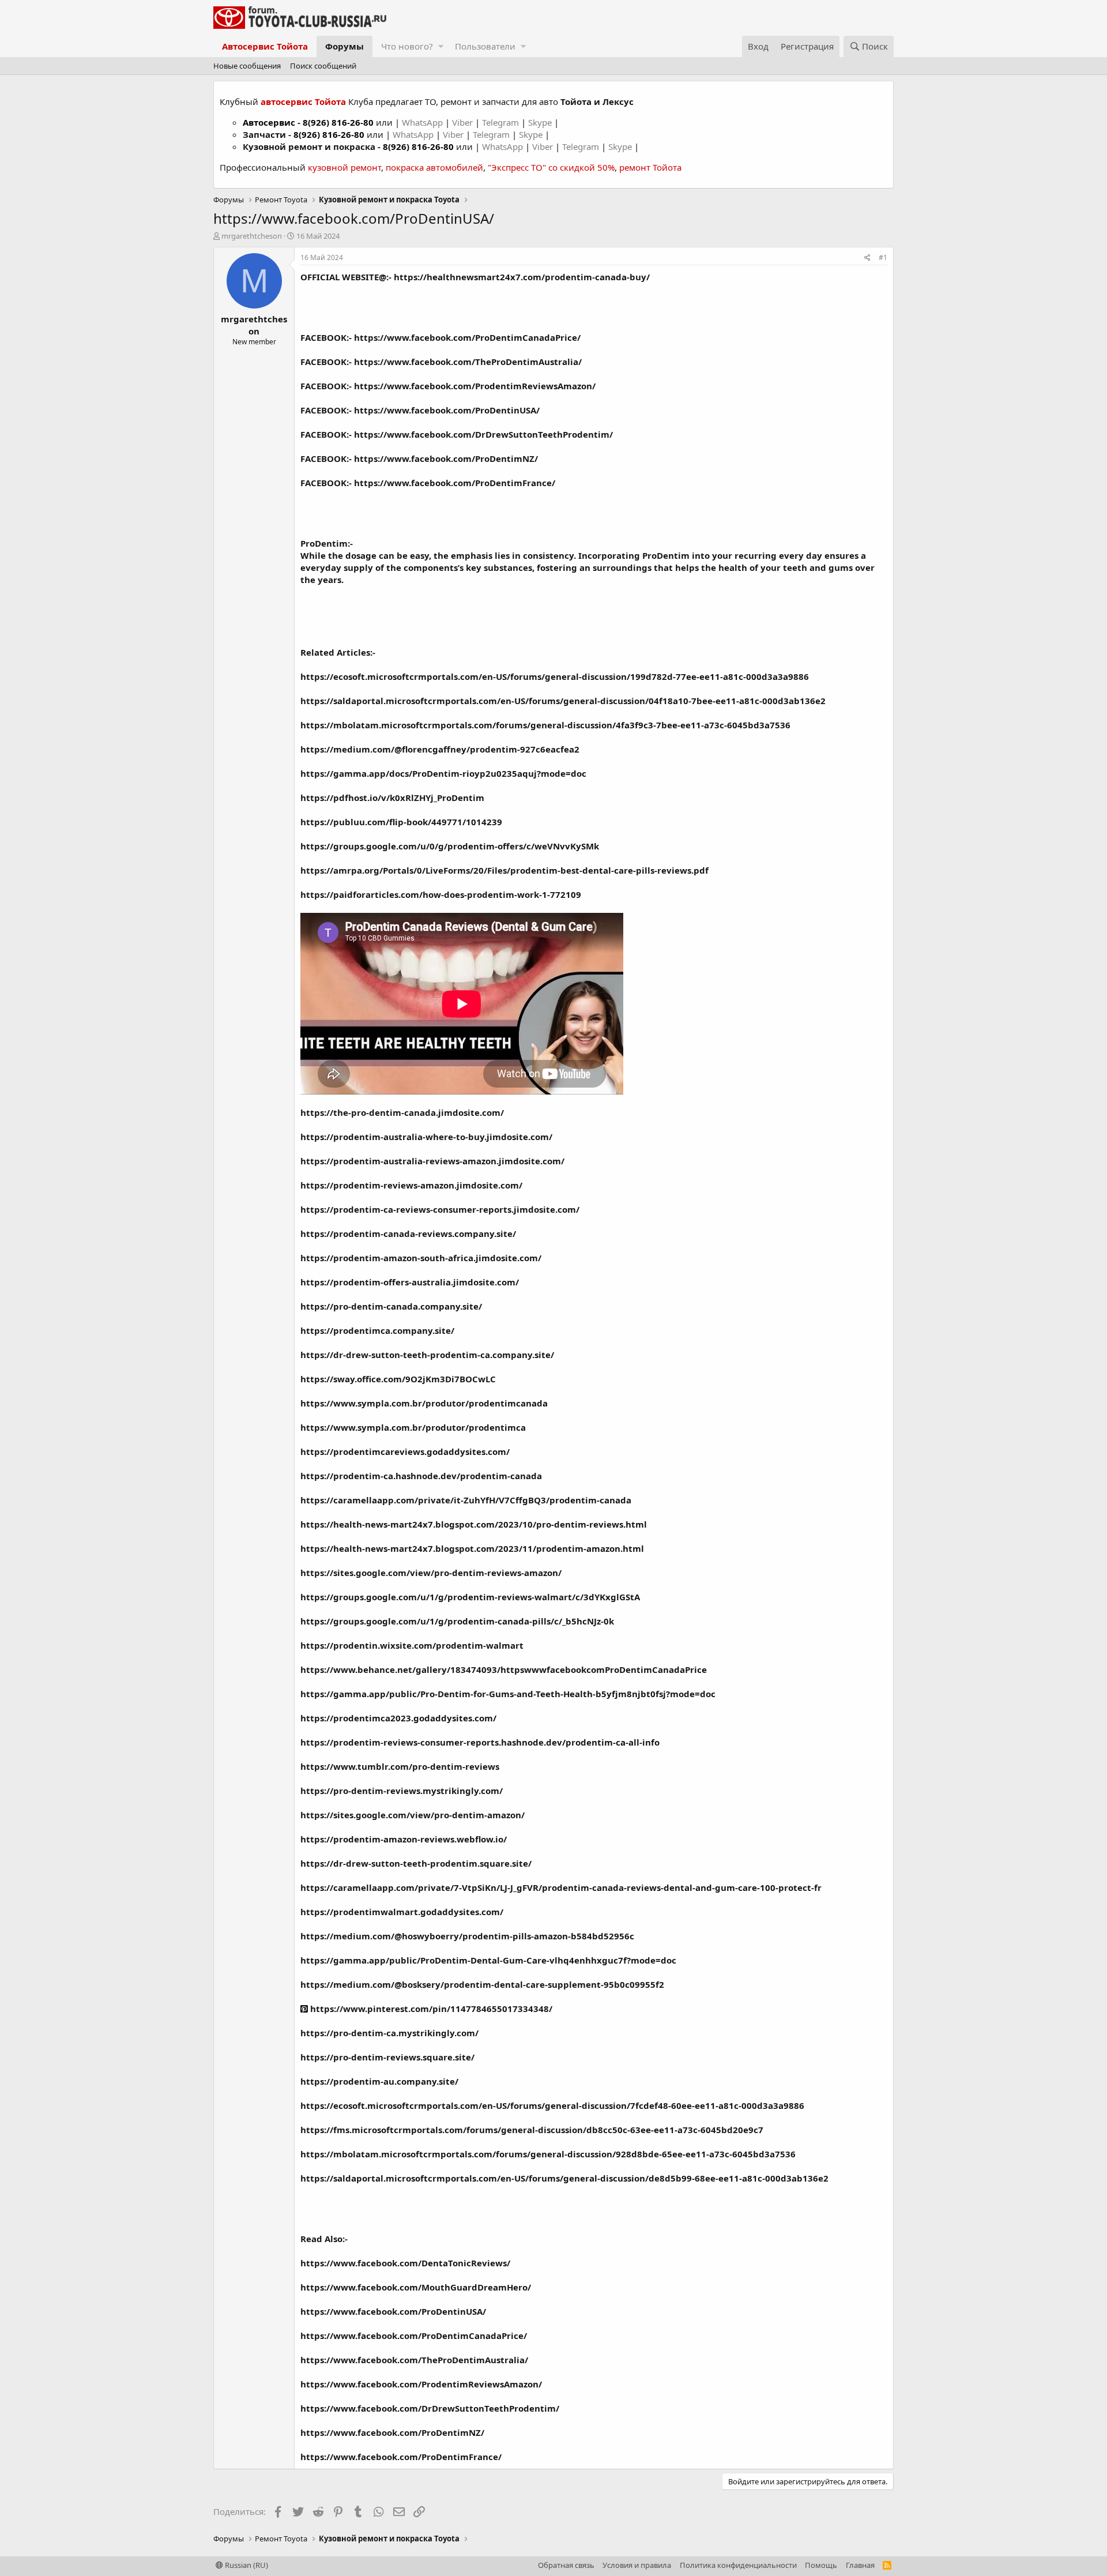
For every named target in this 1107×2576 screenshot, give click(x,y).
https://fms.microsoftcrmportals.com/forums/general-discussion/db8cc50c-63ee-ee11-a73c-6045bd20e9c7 (532, 2130)
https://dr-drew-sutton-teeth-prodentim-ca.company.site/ (427, 1355)
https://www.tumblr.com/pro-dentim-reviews (400, 1766)
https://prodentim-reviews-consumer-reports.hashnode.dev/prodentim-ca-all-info (480, 1742)
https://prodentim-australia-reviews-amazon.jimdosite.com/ (432, 1161)
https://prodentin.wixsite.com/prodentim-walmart (412, 1645)
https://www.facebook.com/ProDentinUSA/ (447, 410)
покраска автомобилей (434, 167)
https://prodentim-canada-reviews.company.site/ (408, 1234)
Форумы (344, 46)
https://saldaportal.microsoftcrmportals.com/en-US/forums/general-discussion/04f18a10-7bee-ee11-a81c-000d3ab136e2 (563, 701)
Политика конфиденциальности (738, 2565)
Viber (462, 122)
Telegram (502, 122)
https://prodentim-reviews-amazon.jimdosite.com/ (411, 1185)
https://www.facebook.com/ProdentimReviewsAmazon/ (475, 386)
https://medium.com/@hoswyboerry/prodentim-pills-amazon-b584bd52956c (467, 1936)
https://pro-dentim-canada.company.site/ (391, 1306)
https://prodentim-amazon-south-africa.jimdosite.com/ (421, 1258)
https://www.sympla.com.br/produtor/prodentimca (413, 1427)
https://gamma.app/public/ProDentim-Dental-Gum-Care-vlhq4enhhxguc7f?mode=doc (488, 1960)
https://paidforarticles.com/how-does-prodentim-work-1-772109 (441, 894)
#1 (883, 257)
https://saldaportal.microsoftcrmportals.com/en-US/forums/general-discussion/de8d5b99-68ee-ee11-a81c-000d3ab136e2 (564, 2178)
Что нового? (407, 46)
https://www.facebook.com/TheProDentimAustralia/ (468, 362)
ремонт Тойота (650, 167)
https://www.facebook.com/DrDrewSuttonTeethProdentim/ (483, 434)
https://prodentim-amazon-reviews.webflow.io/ (404, 1839)
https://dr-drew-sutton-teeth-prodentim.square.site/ (416, 1863)
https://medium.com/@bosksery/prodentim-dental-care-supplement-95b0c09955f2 (482, 1984)
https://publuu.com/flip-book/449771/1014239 (401, 822)
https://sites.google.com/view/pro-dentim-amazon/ (413, 1815)
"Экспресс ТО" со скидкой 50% (551, 167)
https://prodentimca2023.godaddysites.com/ (398, 1718)
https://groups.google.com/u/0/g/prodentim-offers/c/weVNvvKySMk (450, 846)
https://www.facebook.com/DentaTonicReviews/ (405, 2263)
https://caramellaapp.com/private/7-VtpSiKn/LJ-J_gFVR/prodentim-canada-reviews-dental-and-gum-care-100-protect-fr (561, 1887)
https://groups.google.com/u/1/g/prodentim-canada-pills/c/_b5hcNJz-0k (457, 1621)
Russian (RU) (246, 2565)
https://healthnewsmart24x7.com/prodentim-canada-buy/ (522, 277)
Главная (860, 2565)
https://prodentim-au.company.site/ (379, 2081)
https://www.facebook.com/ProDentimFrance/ (455, 483)
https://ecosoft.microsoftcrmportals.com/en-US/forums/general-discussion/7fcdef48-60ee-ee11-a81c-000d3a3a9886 (552, 2105)
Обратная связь (566, 2565)
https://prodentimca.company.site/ (377, 1330)
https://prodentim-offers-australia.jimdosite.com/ (410, 1282)
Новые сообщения (247, 66)
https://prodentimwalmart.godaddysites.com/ (402, 1912)
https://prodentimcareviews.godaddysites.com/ (405, 1451)
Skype (541, 122)
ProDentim (324, 543)
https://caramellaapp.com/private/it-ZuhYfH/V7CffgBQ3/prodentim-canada (466, 1500)
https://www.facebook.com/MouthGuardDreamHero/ (416, 2287)
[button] (441, 46)
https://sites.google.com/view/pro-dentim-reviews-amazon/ (431, 1573)
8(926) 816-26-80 (338, 122)
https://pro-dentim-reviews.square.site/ (387, 2057)
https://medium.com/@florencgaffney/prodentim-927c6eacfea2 (440, 749)
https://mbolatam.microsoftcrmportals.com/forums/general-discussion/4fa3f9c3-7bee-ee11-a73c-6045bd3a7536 (545, 725)
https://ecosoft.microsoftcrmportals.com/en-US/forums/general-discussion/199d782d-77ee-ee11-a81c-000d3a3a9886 (555, 676)
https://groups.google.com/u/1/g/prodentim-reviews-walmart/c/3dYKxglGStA (470, 1597)
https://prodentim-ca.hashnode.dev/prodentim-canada (421, 1476)
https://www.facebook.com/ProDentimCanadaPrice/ (467, 337)
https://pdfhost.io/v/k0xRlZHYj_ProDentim (392, 798)
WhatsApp (423, 122)
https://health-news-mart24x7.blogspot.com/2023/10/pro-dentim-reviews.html (474, 1524)
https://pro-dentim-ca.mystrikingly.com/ (389, 2033)
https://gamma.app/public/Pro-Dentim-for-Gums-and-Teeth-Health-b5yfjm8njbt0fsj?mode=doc (508, 1694)
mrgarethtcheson (252, 236)
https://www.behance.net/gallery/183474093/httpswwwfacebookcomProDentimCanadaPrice (504, 1669)
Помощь (821, 2565)
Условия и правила (637, 2565)
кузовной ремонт (344, 167)
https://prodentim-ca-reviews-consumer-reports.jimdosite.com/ (440, 1209)
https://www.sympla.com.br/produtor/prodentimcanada (424, 1403)
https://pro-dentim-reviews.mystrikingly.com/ (402, 1791)
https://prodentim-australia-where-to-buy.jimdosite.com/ (426, 1137)
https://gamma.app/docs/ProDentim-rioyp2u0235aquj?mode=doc (443, 773)
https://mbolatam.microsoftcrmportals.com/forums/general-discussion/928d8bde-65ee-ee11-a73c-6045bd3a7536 (548, 2154)
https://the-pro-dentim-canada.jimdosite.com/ (402, 1112)
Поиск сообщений (323, 66)
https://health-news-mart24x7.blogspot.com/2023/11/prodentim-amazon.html (472, 1548)
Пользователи (485, 46)
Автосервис (269, 122)
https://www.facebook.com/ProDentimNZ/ (446, 458)
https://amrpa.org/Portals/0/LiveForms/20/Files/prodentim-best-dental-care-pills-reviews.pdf (504, 870)
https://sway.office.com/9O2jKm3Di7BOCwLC (398, 1379)
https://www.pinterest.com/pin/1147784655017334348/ (430, 2009)
